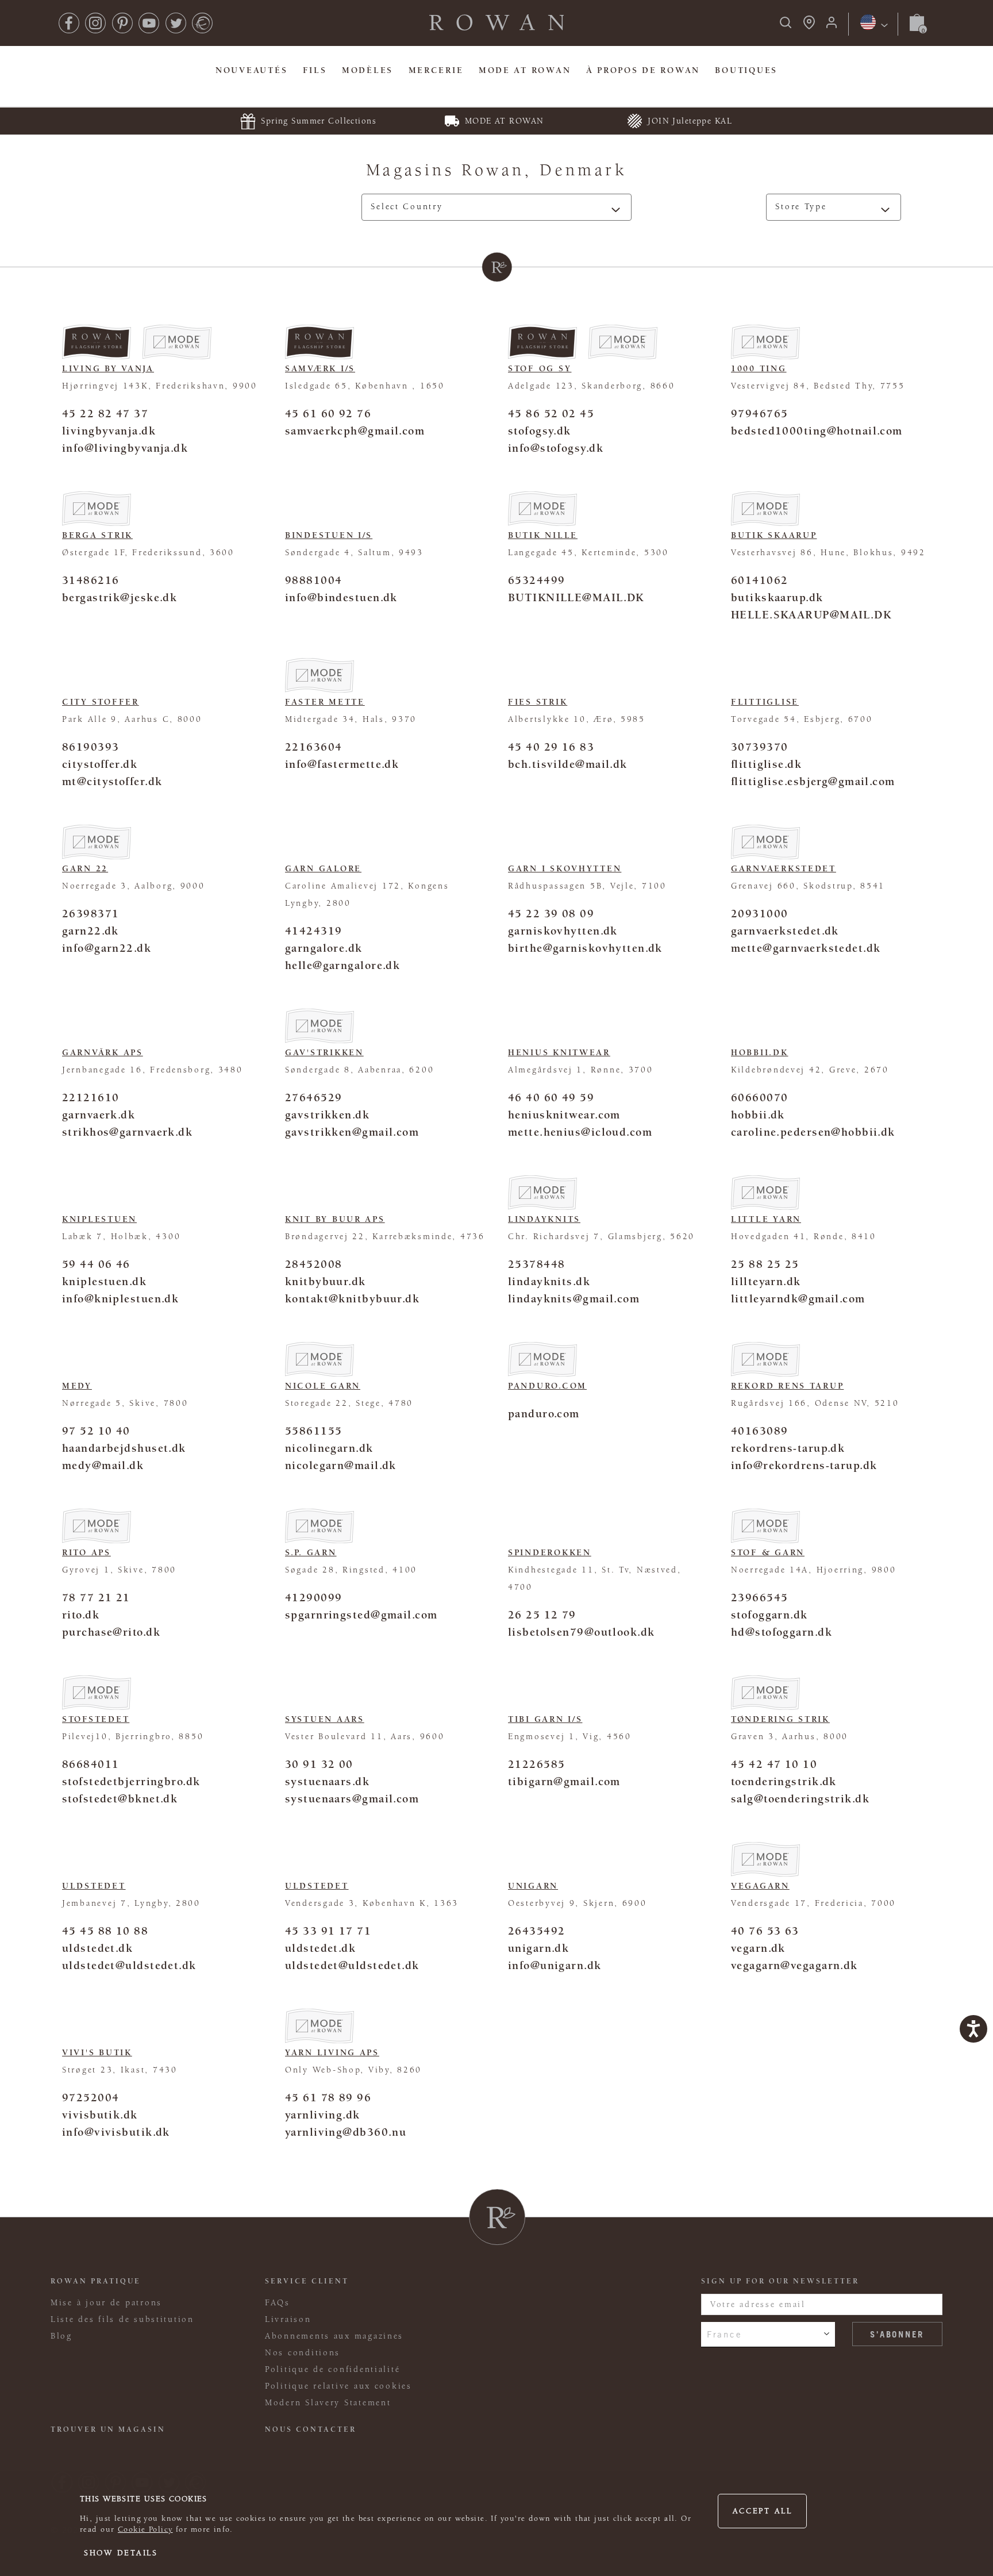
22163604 (313, 747)
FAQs (278, 2303)
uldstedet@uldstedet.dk (129, 1965)
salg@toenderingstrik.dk (800, 1799)
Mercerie (436, 70)
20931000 (759, 914)
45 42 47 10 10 (774, 1764)
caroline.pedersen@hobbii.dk (813, 1132)
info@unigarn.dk (555, 1965)
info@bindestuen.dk (341, 597)
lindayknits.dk (549, 1281)
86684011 (91, 1764)
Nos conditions (303, 2353)
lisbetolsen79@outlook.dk (581, 1632)
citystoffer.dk (100, 764)
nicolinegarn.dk (329, 1448)
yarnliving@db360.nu (346, 2132)
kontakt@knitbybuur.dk (352, 1299)
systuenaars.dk (327, 1781)
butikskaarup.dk (777, 597)
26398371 (91, 914)
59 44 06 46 (96, 1264)
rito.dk (81, 1615)
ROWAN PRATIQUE (96, 2281)
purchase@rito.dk (111, 1632)
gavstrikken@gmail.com (352, 1132)
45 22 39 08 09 (551, 914)
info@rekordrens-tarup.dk (804, 1465)
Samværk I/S (320, 369)
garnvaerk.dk (99, 1115)
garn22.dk (91, 931)
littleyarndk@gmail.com (798, 1299)
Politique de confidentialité (332, 2369)
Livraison (288, 2319)
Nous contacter (311, 2429)
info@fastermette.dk (342, 764)
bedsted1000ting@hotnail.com (817, 431)
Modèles (367, 70)
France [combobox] (724, 2334)
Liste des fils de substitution (122, 2319)
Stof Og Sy (540, 369)
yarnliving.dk (323, 2115)
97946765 (759, 414)
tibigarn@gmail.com (564, 1781)
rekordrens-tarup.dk (788, 1448)
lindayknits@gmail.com (574, 1299)
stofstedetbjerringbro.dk (131, 1781)
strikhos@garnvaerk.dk (127, 1132)
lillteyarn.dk (766, 1281)
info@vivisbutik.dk (116, 2132)
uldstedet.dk (97, 1948)
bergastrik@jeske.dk (120, 597)
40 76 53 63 (765, 1931)
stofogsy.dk (540, 431)
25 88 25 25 (765, 1264)
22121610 (91, 1097)
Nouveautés (251, 70)
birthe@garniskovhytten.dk (585, 948)
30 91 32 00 (319, 1764)
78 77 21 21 (96, 1597)
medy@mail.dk (103, 1465)
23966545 (759, 1597)
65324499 (536, 580)
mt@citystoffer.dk (112, 781)
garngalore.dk (324, 948)
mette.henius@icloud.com (580, 1132)
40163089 (759, 1431)
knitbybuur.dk (326, 1281)
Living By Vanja (108, 369)
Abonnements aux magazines (334, 2336)
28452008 (313, 1264)
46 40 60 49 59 (551, 1097)
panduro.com (544, 1414)
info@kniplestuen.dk (120, 1299)
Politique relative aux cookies (338, 2386)
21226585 (536, 1764)
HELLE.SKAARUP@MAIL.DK (811, 615)
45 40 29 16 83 (551, 747)
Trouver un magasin (108, 2429)
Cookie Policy (145, 2529)
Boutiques (746, 70)
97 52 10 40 (96, 1431)
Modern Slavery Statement (328, 2403)
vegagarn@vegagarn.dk (794, 1965)
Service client (307, 2281)
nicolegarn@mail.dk (341, 1465)
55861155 (313, 1431)
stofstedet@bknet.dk (120, 1799)
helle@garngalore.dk (342, 965)
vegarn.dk (758, 1948)
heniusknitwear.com (564, 1115)
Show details (121, 2553)
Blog (61, 2336)
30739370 (759, 747)
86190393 (91, 747)
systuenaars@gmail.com (352, 1799)
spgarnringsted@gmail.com (361, 1615)
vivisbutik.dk (100, 2115)
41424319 (313, 931)
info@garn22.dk (107, 948)
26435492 (536, 1931)
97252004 (91, 2098)
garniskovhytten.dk (563, 931)
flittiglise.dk (766, 764)
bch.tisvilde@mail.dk (568, 764)
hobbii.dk (758, 1115)
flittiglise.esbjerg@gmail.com (813, 781)
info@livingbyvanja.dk (125, 448)
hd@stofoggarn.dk (782, 1632)
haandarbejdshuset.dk (124, 1448)
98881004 (313, 580)
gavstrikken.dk (327, 1115)
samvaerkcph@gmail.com (355, 431)
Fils (315, 70)
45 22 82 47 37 (105, 414)
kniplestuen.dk (104, 1281)
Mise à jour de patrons (106, 2303)
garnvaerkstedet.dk (785, 931)
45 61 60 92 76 (328, 414)
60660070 (759, 1097)
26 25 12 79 (542, 1615)
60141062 (759, 580)
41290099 (313, 1597)
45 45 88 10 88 (105, 1931)
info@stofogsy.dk (556, 448)
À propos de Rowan (643, 70)
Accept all (763, 2511)
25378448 (536, 1264)
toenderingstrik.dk (784, 1781)
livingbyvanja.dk (109, 431)
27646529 (313, 1097)
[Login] (832, 26)
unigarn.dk (538, 1948)
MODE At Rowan (525, 70)
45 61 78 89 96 (328, 2098)
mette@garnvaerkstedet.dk (806, 948)
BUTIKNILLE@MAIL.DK (576, 597)
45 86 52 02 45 (551, 414)
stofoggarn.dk (769, 1615)
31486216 (91, 580)
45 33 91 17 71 (328, 1931)
